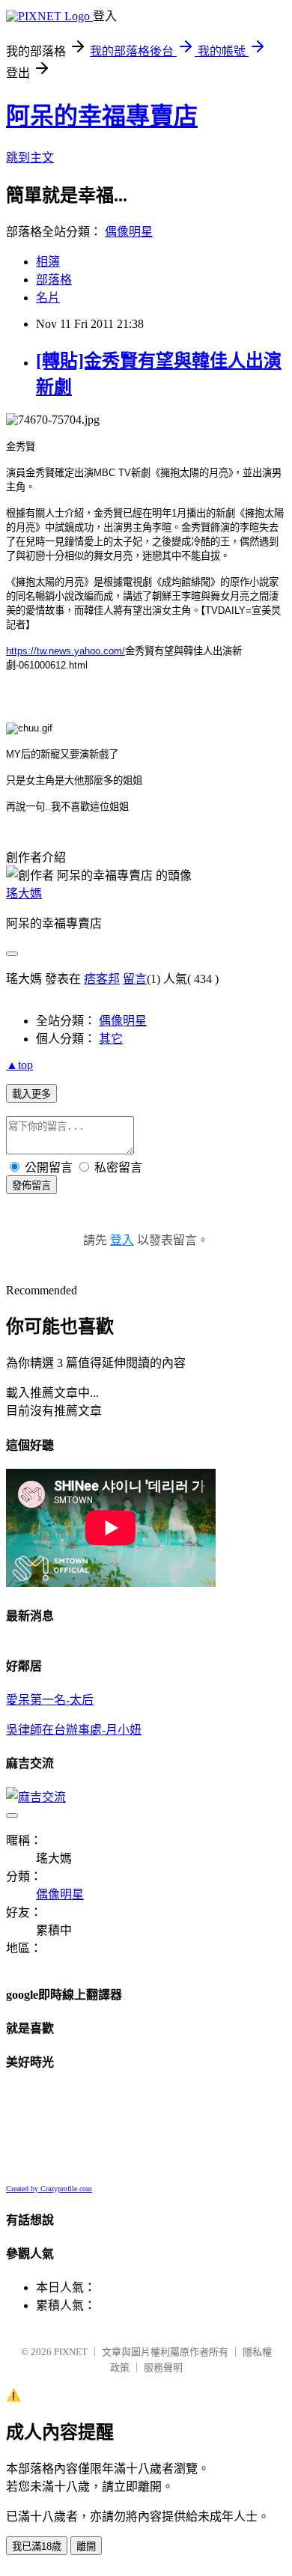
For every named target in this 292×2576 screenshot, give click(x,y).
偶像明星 (129, 232)
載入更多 (31, 1094)
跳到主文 (30, 158)
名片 (48, 298)
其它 (111, 1039)
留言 (135, 979)
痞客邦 (102, 979)
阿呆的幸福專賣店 (102, 116)
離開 (86, 2546)
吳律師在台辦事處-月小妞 (74, 1730)
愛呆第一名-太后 (50, 1700)
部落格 (54, 280)
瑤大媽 (24, 893)
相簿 (48, 262)
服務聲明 (163, 2368)
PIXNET (71, 2352)
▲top (19, 1065)
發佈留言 (31, 1185)
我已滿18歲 (37, 2546)
